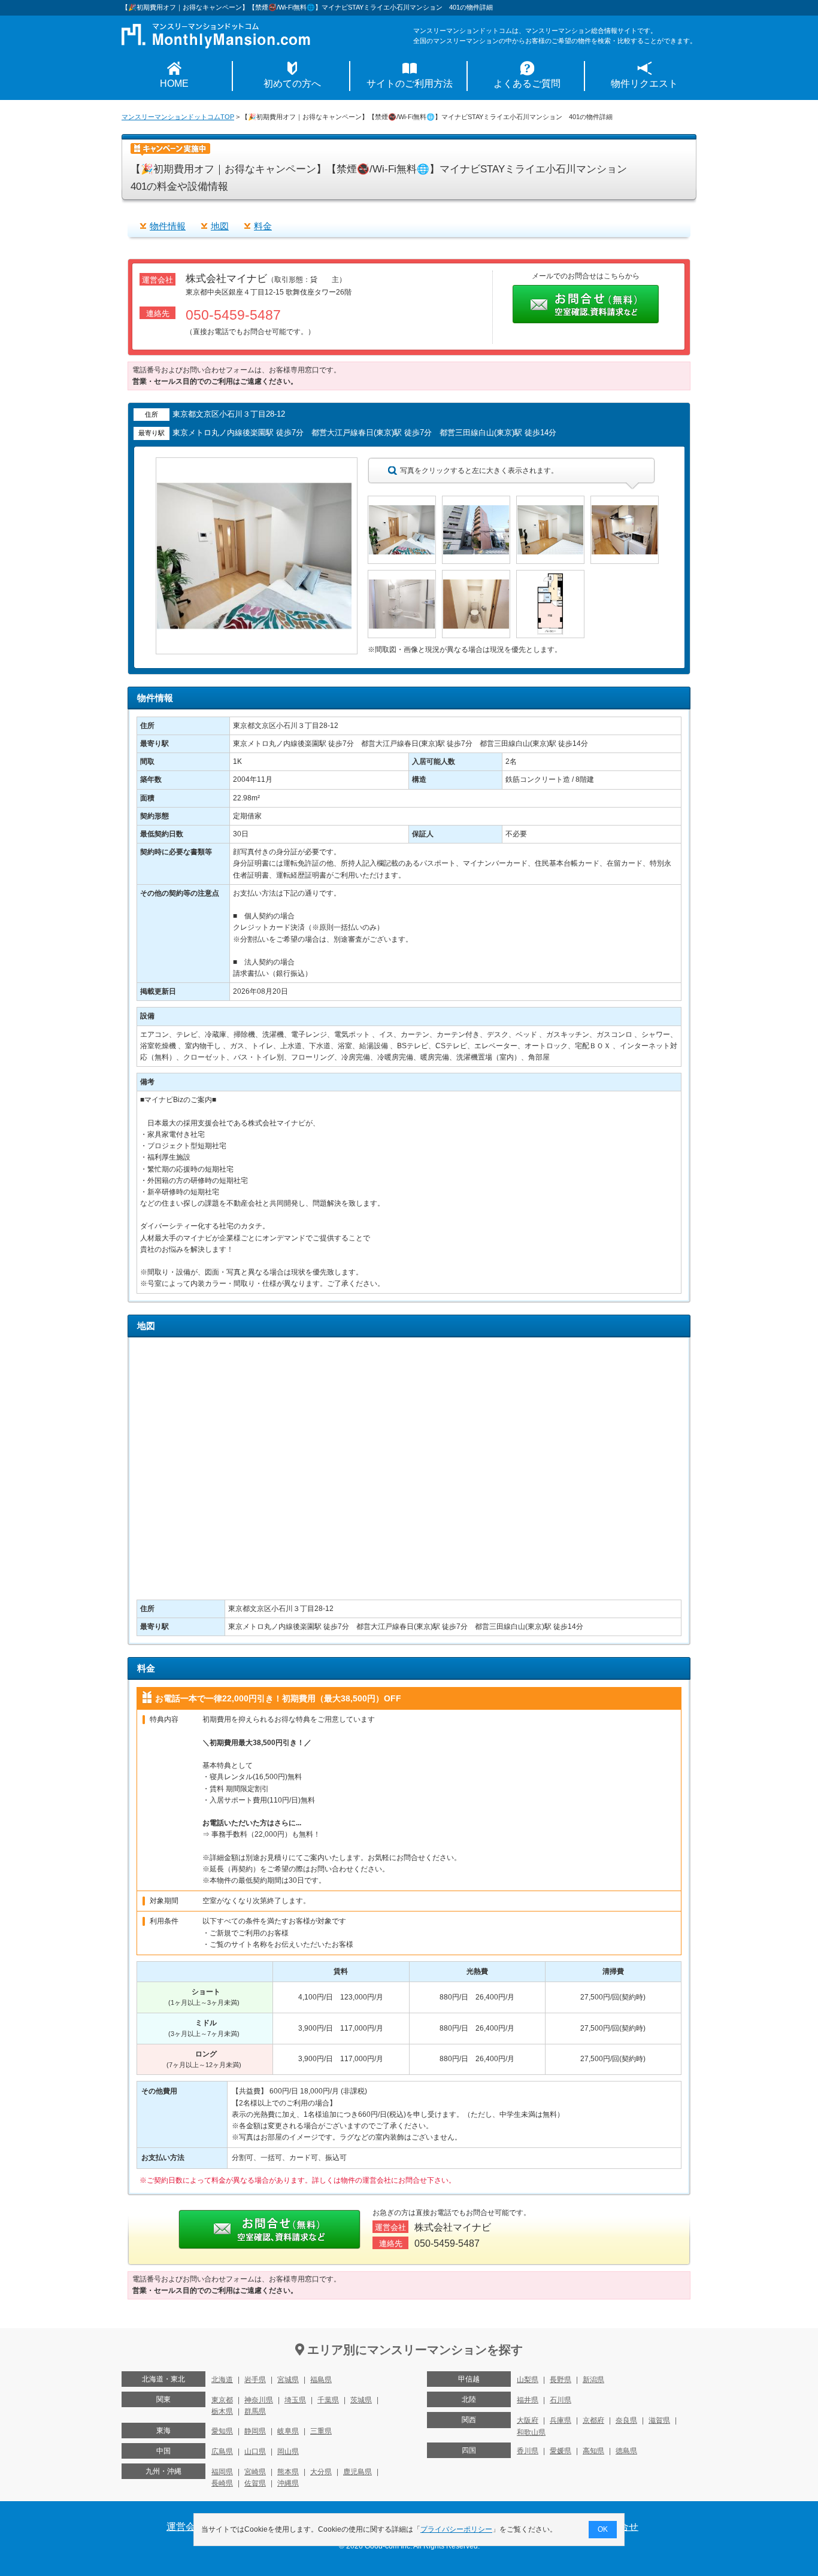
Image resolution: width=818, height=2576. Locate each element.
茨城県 (361, 2400)
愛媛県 (561, 2451)
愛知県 (222, 2431)
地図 (220, 226)
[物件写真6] (476, 575)
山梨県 (528, 2380)
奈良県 (626, 2420)
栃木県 (222, 2411)
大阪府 (528, 2420)
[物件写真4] (625, 501)
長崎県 (222, 2483)
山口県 (255, 2451)
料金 (263, 226)
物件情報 (168, 226)
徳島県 (626, 2451)
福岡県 (222, 2472)
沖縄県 (288, 2483)
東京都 (222, 2400)
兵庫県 (561, 2420)
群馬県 (255, 2411)
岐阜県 (288, 2431)
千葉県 (328, 2400)
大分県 (321, 2472)
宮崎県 (255, 2472)
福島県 (321, 2380)
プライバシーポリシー (456, 2529)
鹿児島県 (358, 2472)
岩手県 (255, 2380)
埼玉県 (295, 2400)
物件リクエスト (644, 84)
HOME (174, 84)
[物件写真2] (476, 501)
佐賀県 (255, 2483)
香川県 (528, 2451)
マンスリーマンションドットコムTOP (178, 117)
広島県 (222, 2451)
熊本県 (288, 2472)
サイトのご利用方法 (410, 84)
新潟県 (593, 2380)
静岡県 (255, 2431)
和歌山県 (531, 2432)
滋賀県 (659, 2420)
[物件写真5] (402, 575)
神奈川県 (259, 2400)
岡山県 (288, 2451)
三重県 (321, 2431)
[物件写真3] (550, 501)
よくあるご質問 (527, 84)
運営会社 (186, 2527)
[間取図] (550, 575)
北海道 (222, 2380)
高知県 (593, 2451)
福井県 (528, 2400)
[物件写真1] (402, 501)
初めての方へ (292, 84)
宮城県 (288, 2380)
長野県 (561, 2380)
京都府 (593, 2420)
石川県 (561, 2400)
